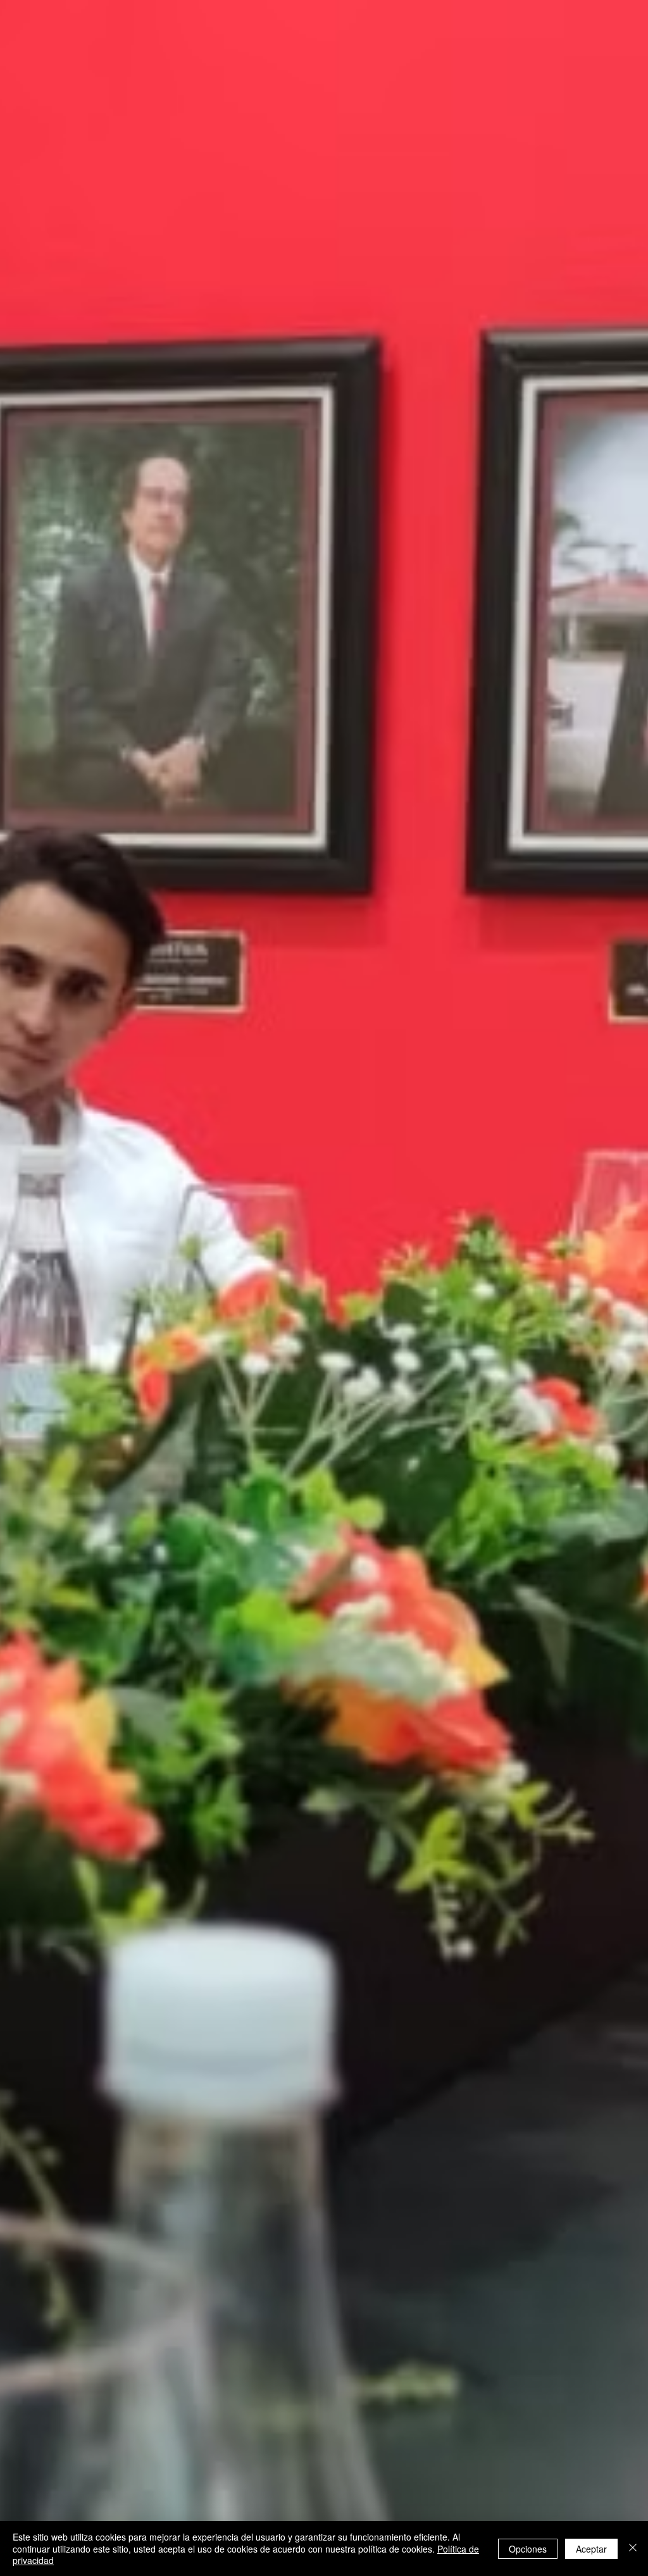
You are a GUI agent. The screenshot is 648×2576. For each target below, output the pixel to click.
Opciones (528, 2549)
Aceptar (591, 2549)
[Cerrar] (633, 2548)
